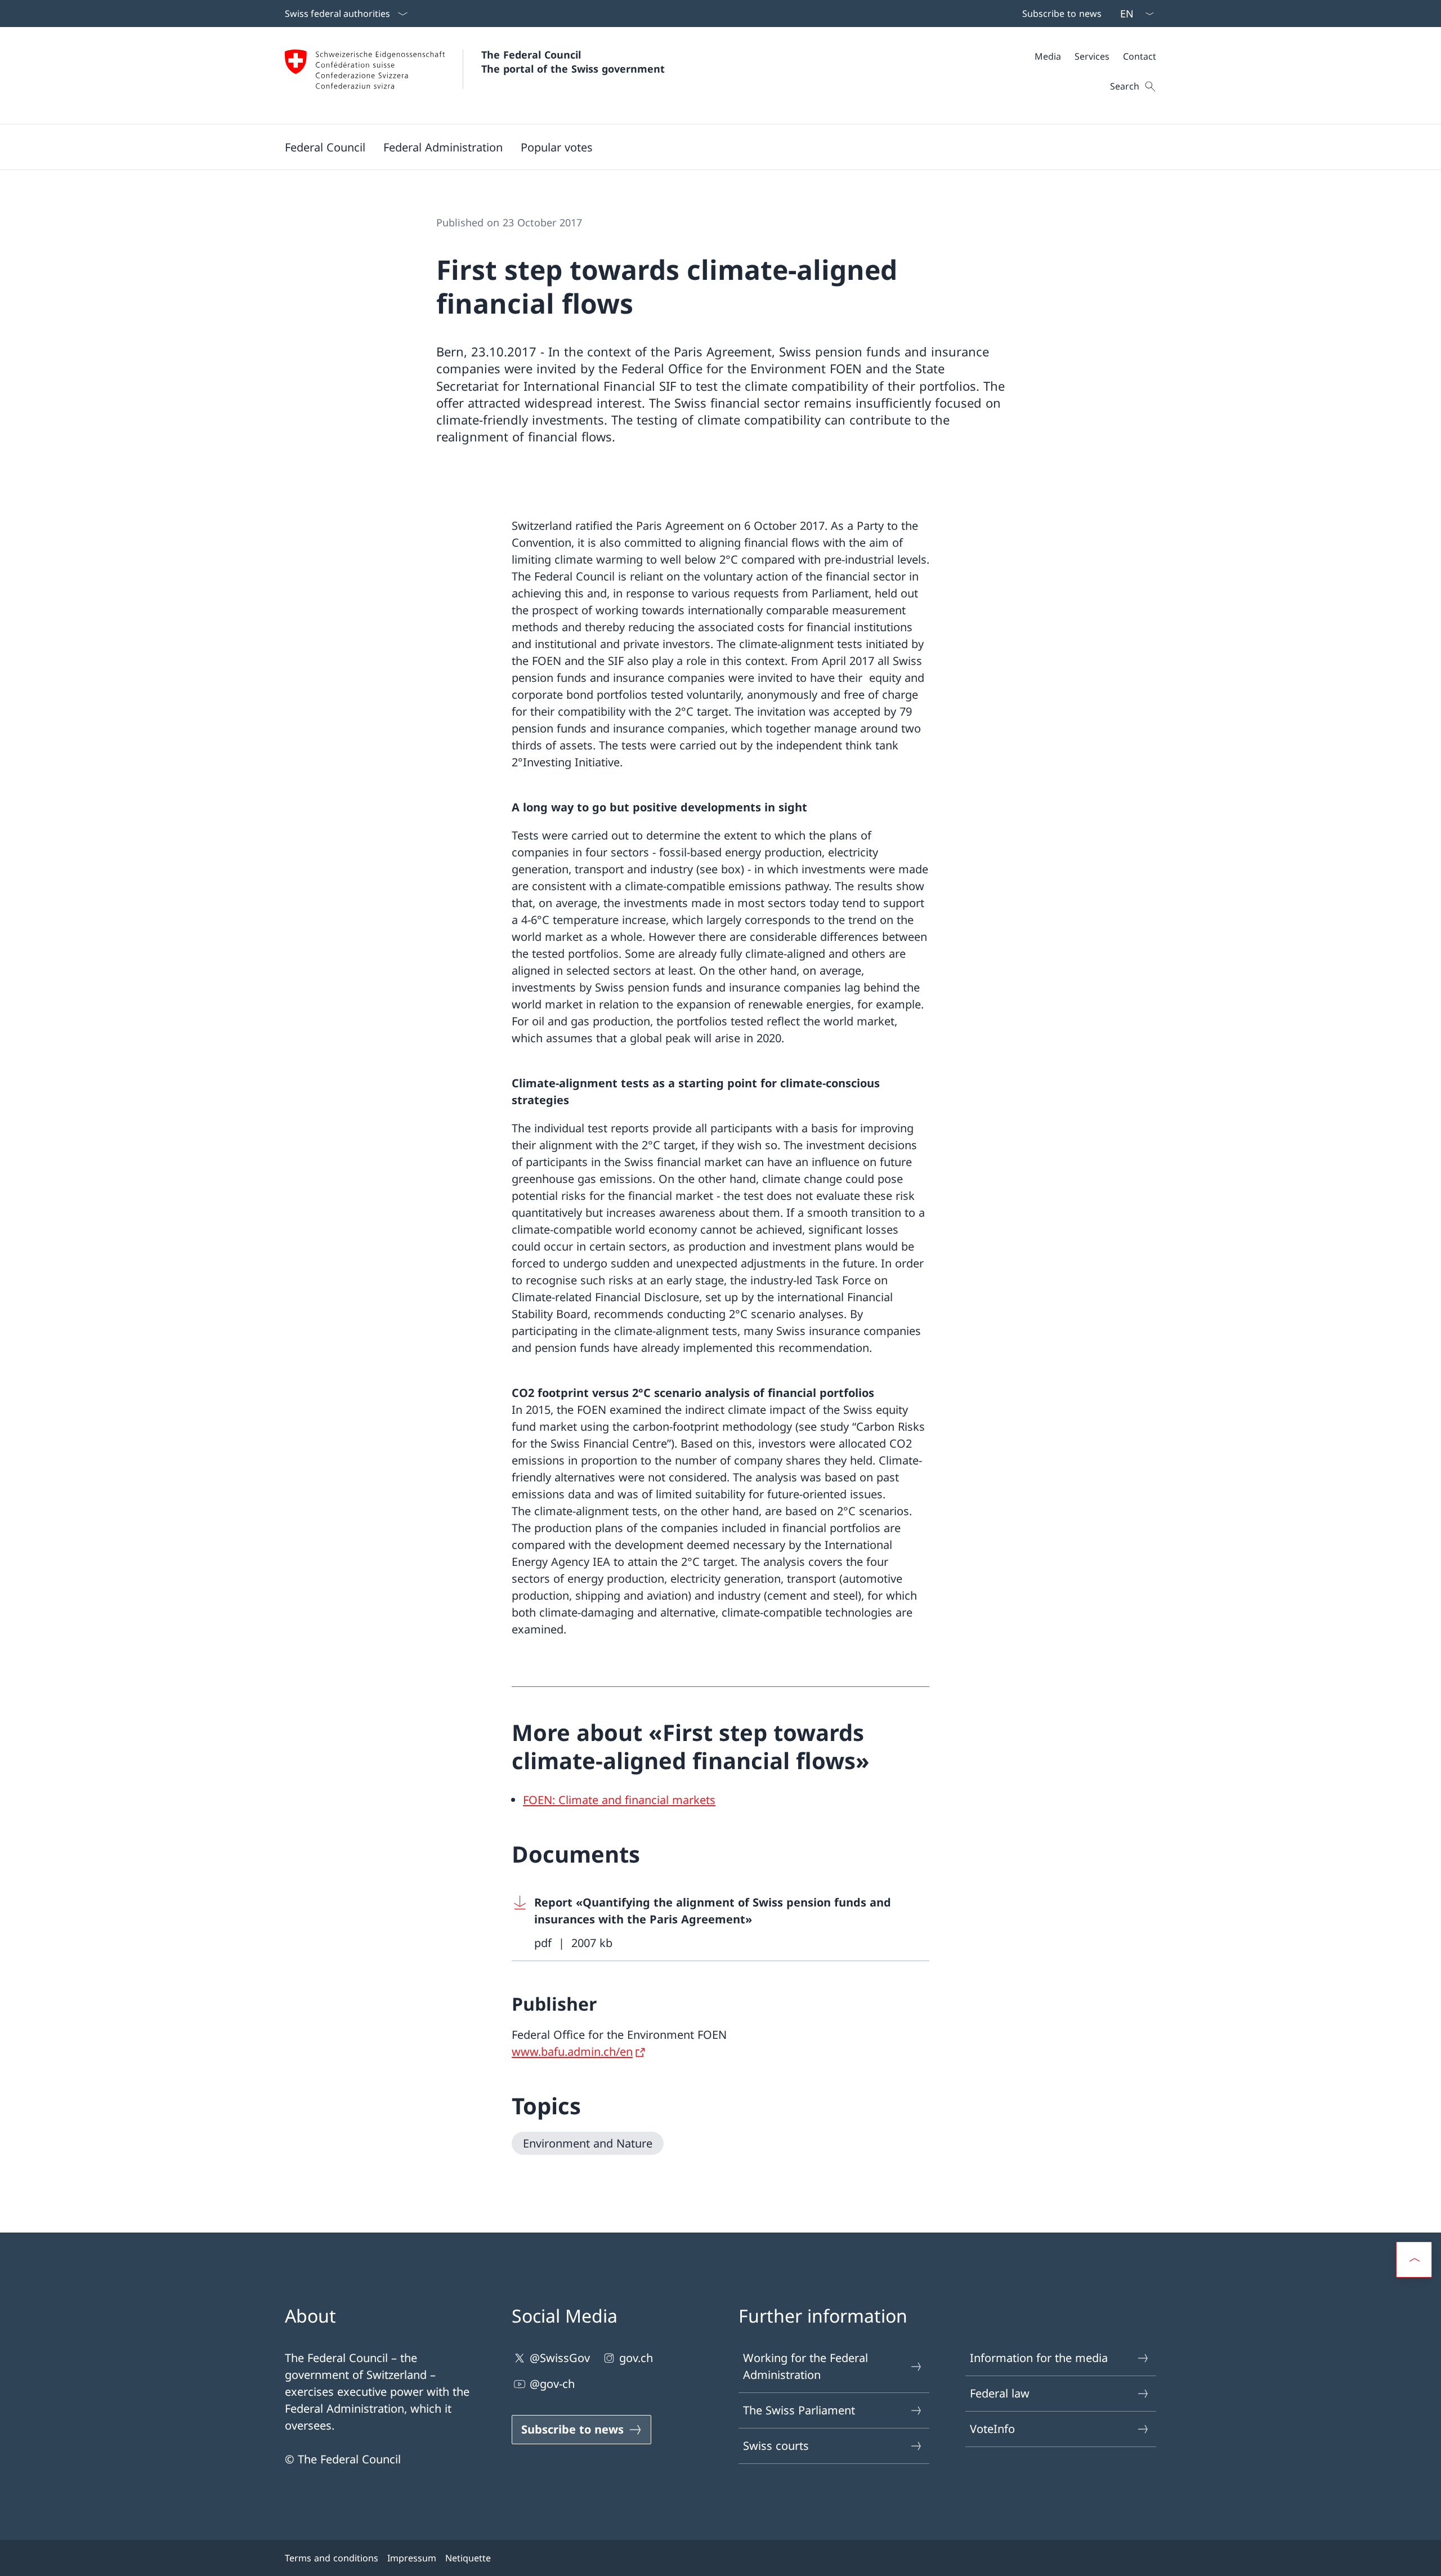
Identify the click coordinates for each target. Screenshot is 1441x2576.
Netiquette (468, 2558)
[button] (325, 147)
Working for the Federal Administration (805, 2366)
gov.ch (636, 2358)
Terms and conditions (332, 2558)
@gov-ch (552, 2384)
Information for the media (1039, 2358)
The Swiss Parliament (799, 2410)
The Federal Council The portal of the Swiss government (573, 62)
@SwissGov (560, 2358)
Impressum (412, 2558)
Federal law (1000, 2393)
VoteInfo (992, 2429)
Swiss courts (776, 2446)
